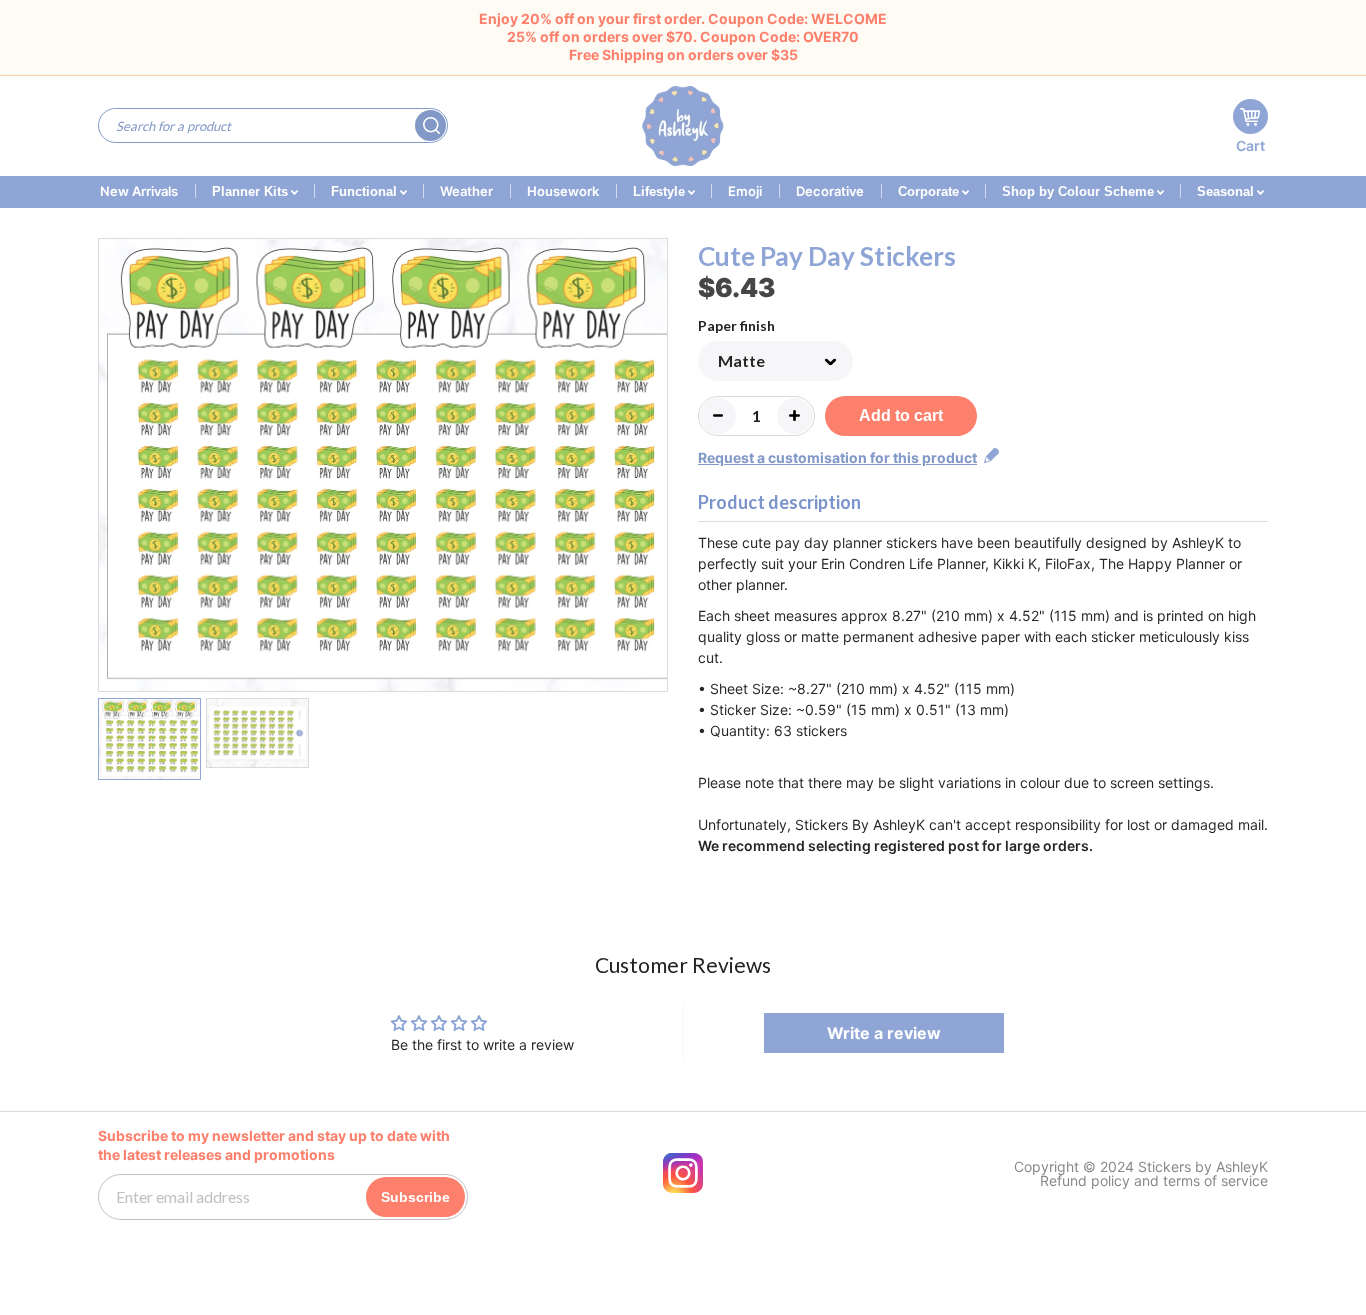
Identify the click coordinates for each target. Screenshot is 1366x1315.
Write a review (884, 1033)
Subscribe (415, 1197)
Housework (563, 191)
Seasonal (1227, 191)
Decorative (830, 191)
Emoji (745, 191)
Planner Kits (252, 191)
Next (655, 468)
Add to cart (901, 415)
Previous (110, 468)
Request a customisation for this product (837, 457)
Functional (366, 191)
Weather (466, 191)
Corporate (930, 191)
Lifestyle (661, 191)
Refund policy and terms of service (1154, 1181)
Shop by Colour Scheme (1080, 191)
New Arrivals (139, 191)
